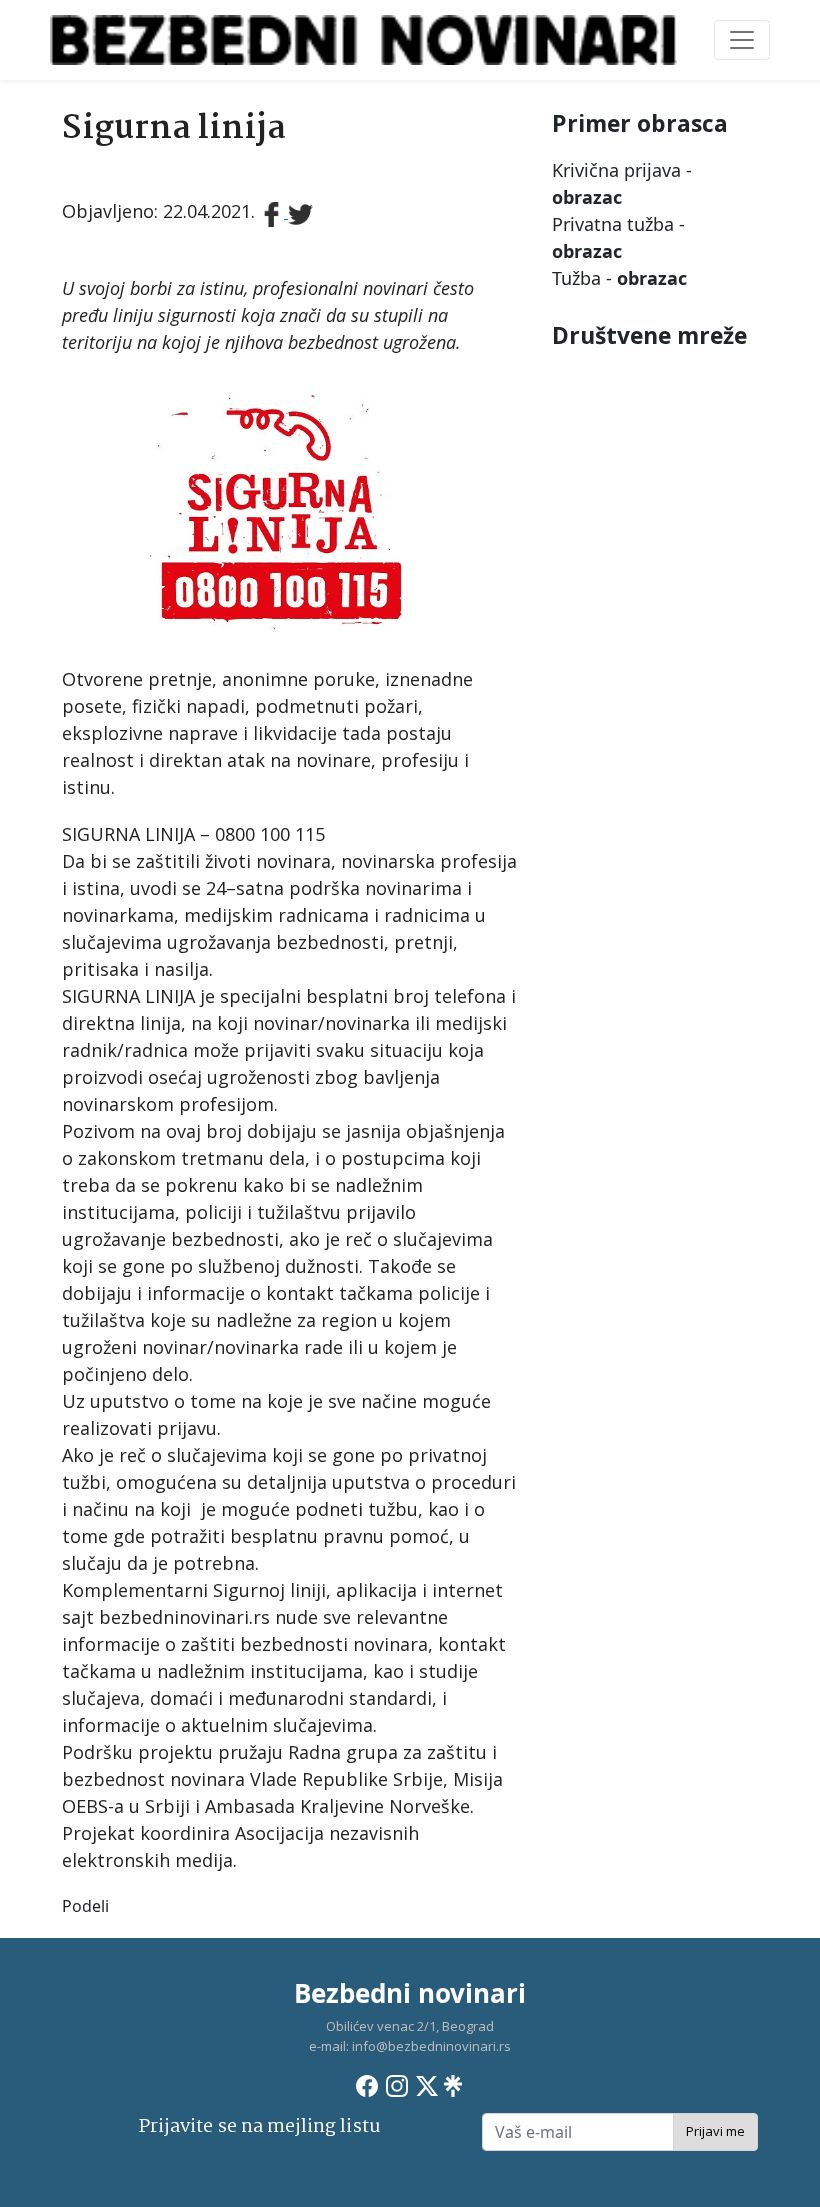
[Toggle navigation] (742, 40)
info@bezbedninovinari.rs (431, 2046)
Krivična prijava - (622, 183)
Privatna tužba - (618, 237)
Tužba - (619, 278)
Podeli (85, 1906)
